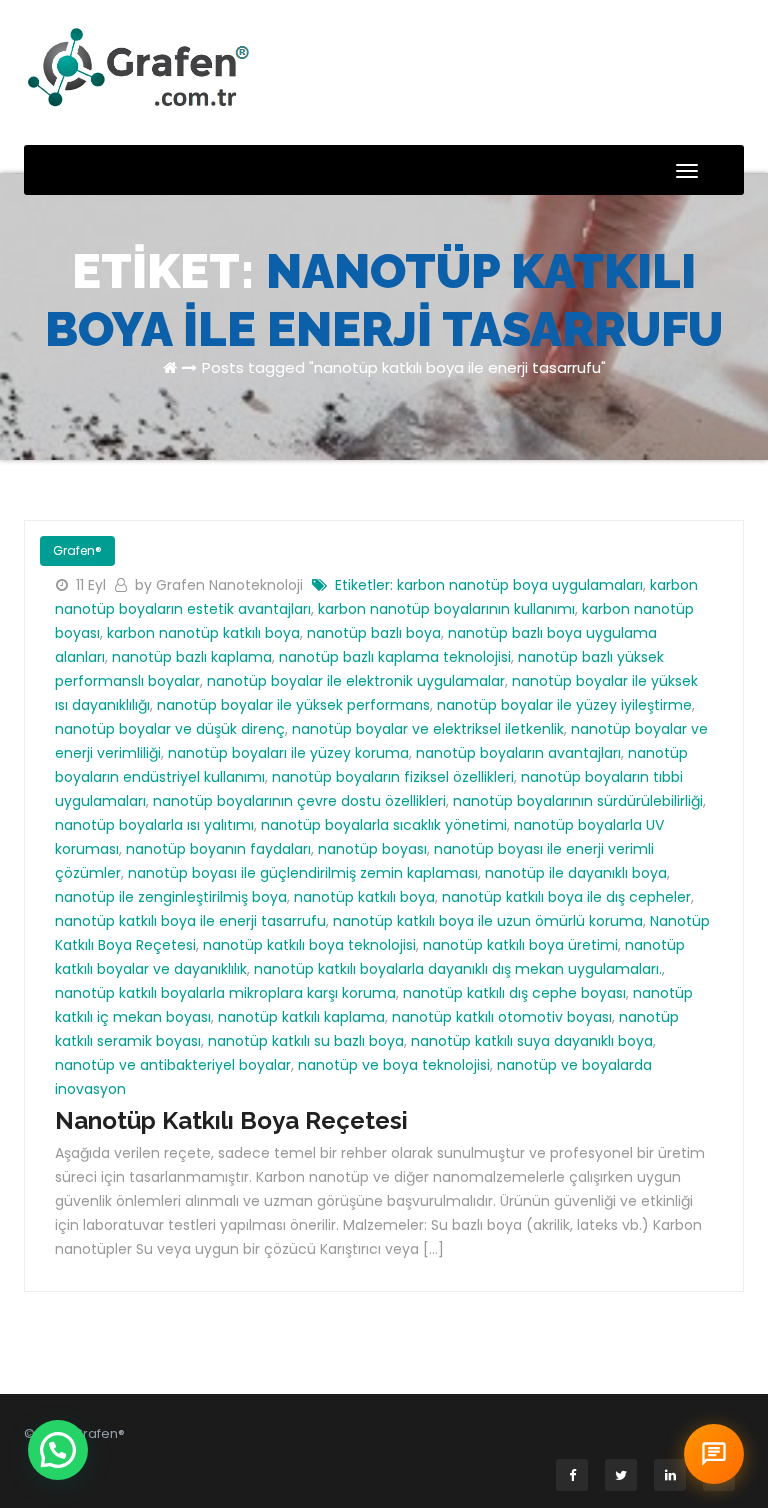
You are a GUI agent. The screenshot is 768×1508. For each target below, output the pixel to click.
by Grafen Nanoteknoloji (221, 585)
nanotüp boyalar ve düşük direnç (170, 729)
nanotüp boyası (372, 849)
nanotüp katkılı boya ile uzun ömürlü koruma (488, 921)
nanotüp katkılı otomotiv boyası (502, 1017)
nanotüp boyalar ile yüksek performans (293, 705)
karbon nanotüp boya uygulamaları (520, 585)
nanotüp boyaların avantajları (518, 753)
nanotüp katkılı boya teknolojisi (309, 945)
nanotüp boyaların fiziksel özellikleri (393, 777)
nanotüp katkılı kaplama (301, 1017)
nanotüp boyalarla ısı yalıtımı (154, 825)
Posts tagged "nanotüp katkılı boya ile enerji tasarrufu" (404, 367)
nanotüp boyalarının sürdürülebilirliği (578, 801)
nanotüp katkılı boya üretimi (520, 945)
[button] (58, 1450)
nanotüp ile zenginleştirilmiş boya (171, 897)
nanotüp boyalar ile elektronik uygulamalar (356, 681)
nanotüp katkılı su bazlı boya (306, 1041)
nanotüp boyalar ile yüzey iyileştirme (564, 705)
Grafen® (77, 550)
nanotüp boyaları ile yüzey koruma (288, 753)
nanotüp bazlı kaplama (192, 657)
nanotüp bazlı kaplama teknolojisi (395, 657)
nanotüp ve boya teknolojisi (394, 1065)
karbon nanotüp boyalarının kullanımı (446, 609)
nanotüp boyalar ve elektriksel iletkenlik (428, 729)
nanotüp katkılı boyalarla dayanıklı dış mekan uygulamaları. (458, 969)
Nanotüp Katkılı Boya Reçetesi (231, 1120)
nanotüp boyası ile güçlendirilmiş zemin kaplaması (303, 873)
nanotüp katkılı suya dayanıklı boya (532, 1041)
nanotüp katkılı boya (364, 897)
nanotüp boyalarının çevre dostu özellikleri (299, 801)
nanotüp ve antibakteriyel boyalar (173, 1065)
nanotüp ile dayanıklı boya (576, 873)
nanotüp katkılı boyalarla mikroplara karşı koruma (225, 993)
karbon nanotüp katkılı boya (203, 633)
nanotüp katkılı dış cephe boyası (514, 993)
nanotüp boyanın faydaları (218, 849)
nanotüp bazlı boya (374, 633)
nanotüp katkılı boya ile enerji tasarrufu (190, 921)
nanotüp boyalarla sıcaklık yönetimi (384, 825)
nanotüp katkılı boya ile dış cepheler (566, 897)
